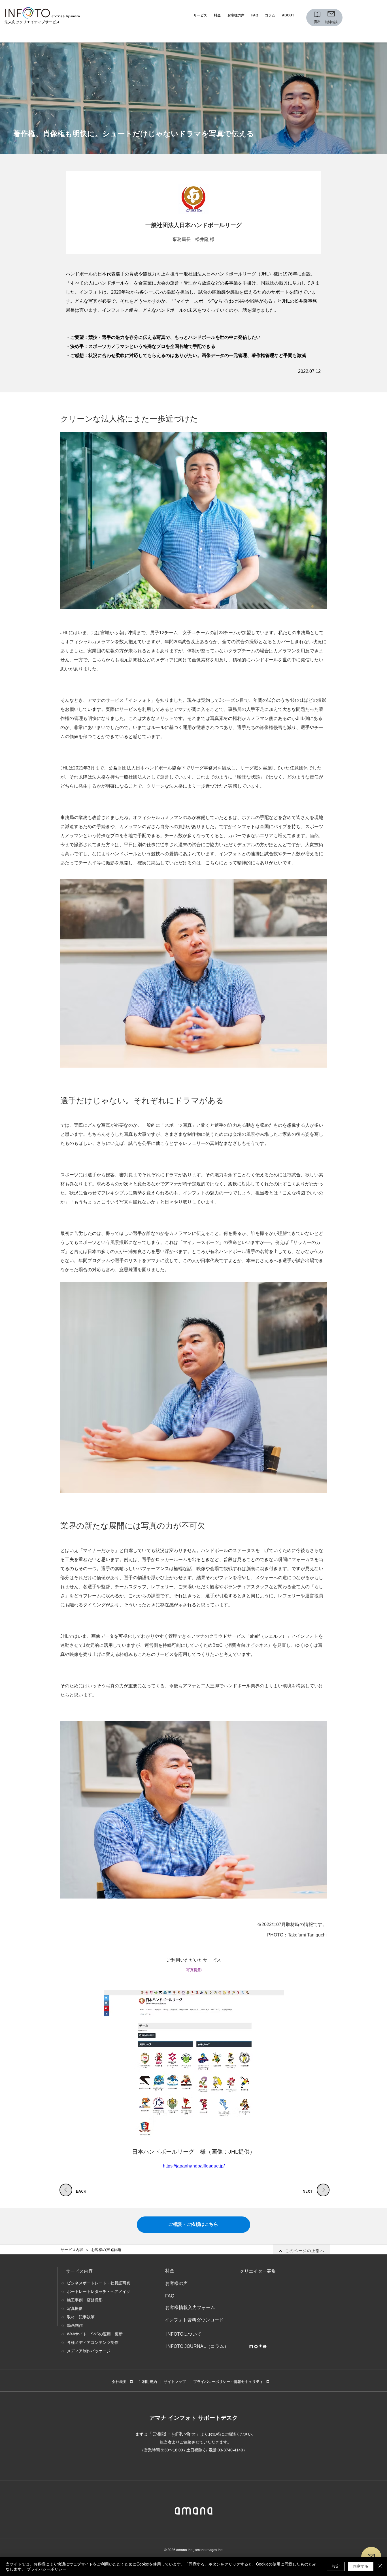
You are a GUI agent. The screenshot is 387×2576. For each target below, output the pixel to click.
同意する (361, 2566)
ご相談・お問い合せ (174, 2434)
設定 (336, 2566)
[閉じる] (380, 2566)
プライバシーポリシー (46, 2569)
